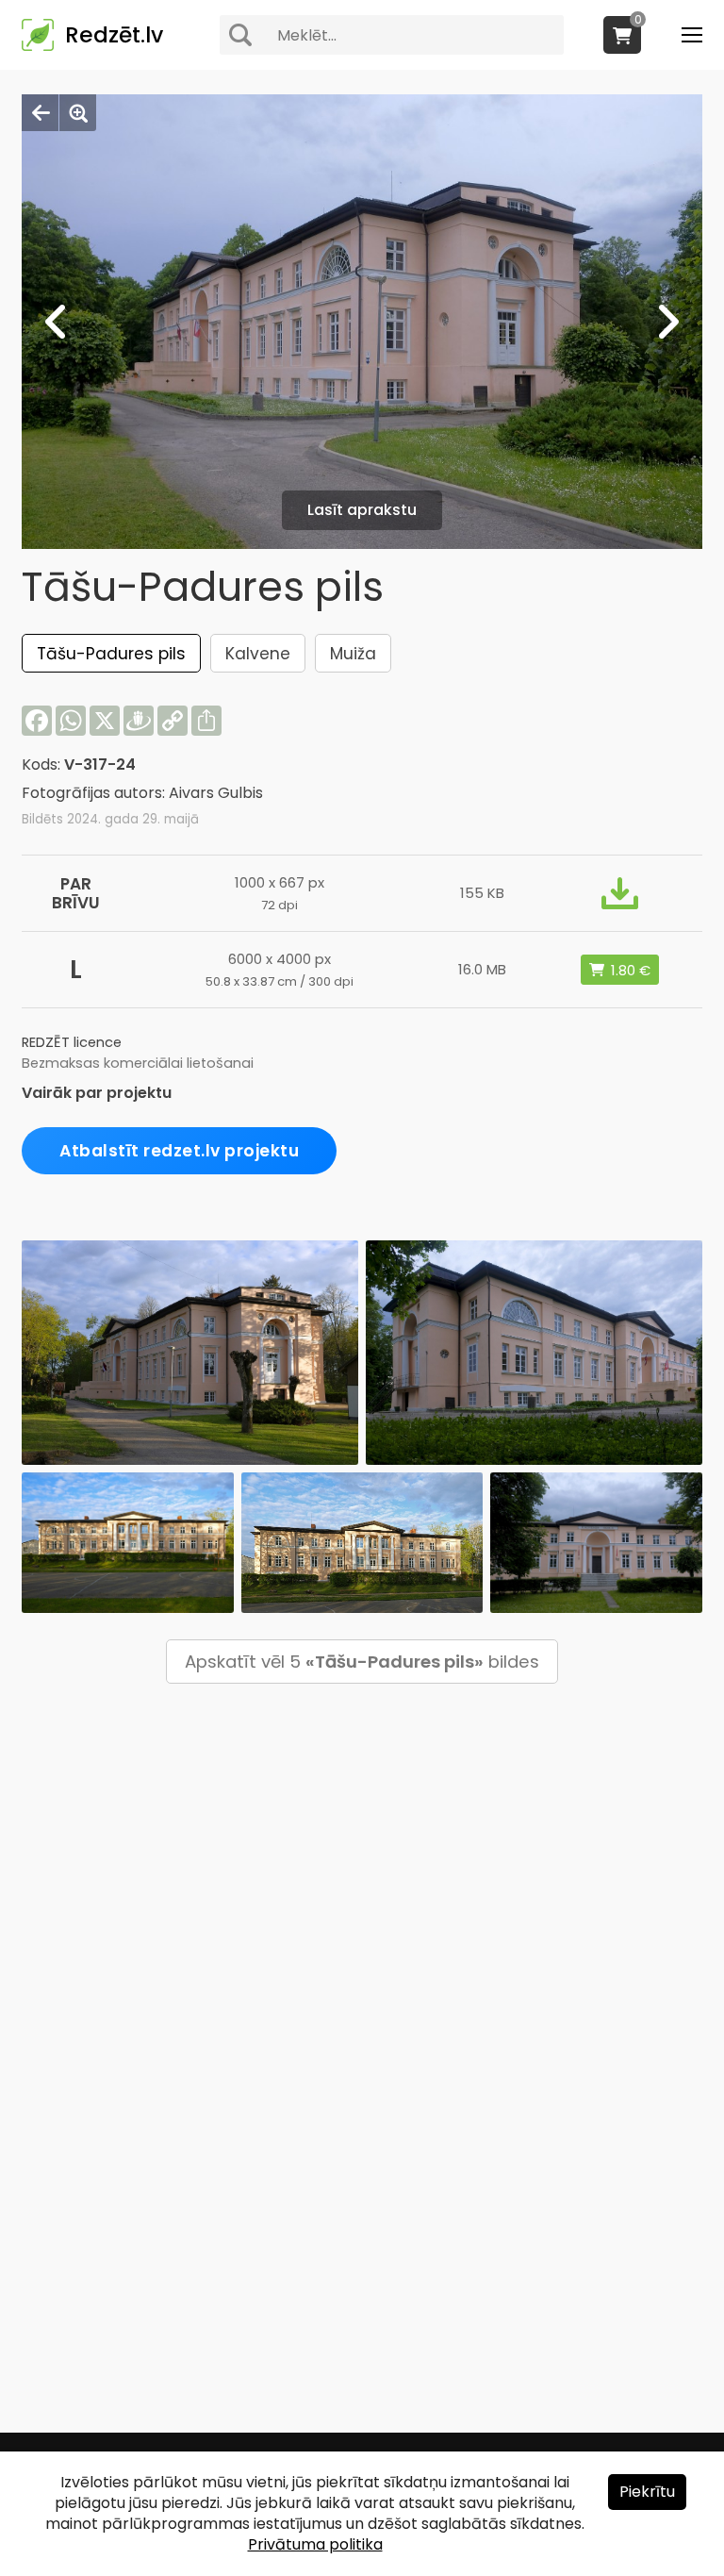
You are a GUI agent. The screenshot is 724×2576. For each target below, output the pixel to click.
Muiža (353, 654)
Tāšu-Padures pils (111, 654)
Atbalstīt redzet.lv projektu (179, 1151)
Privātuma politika (315, 2544)
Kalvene (258, 654)
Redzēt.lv (114, 35)
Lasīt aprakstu (362, 510)
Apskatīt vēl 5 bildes (362, 1662)
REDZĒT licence (72, 1042)
